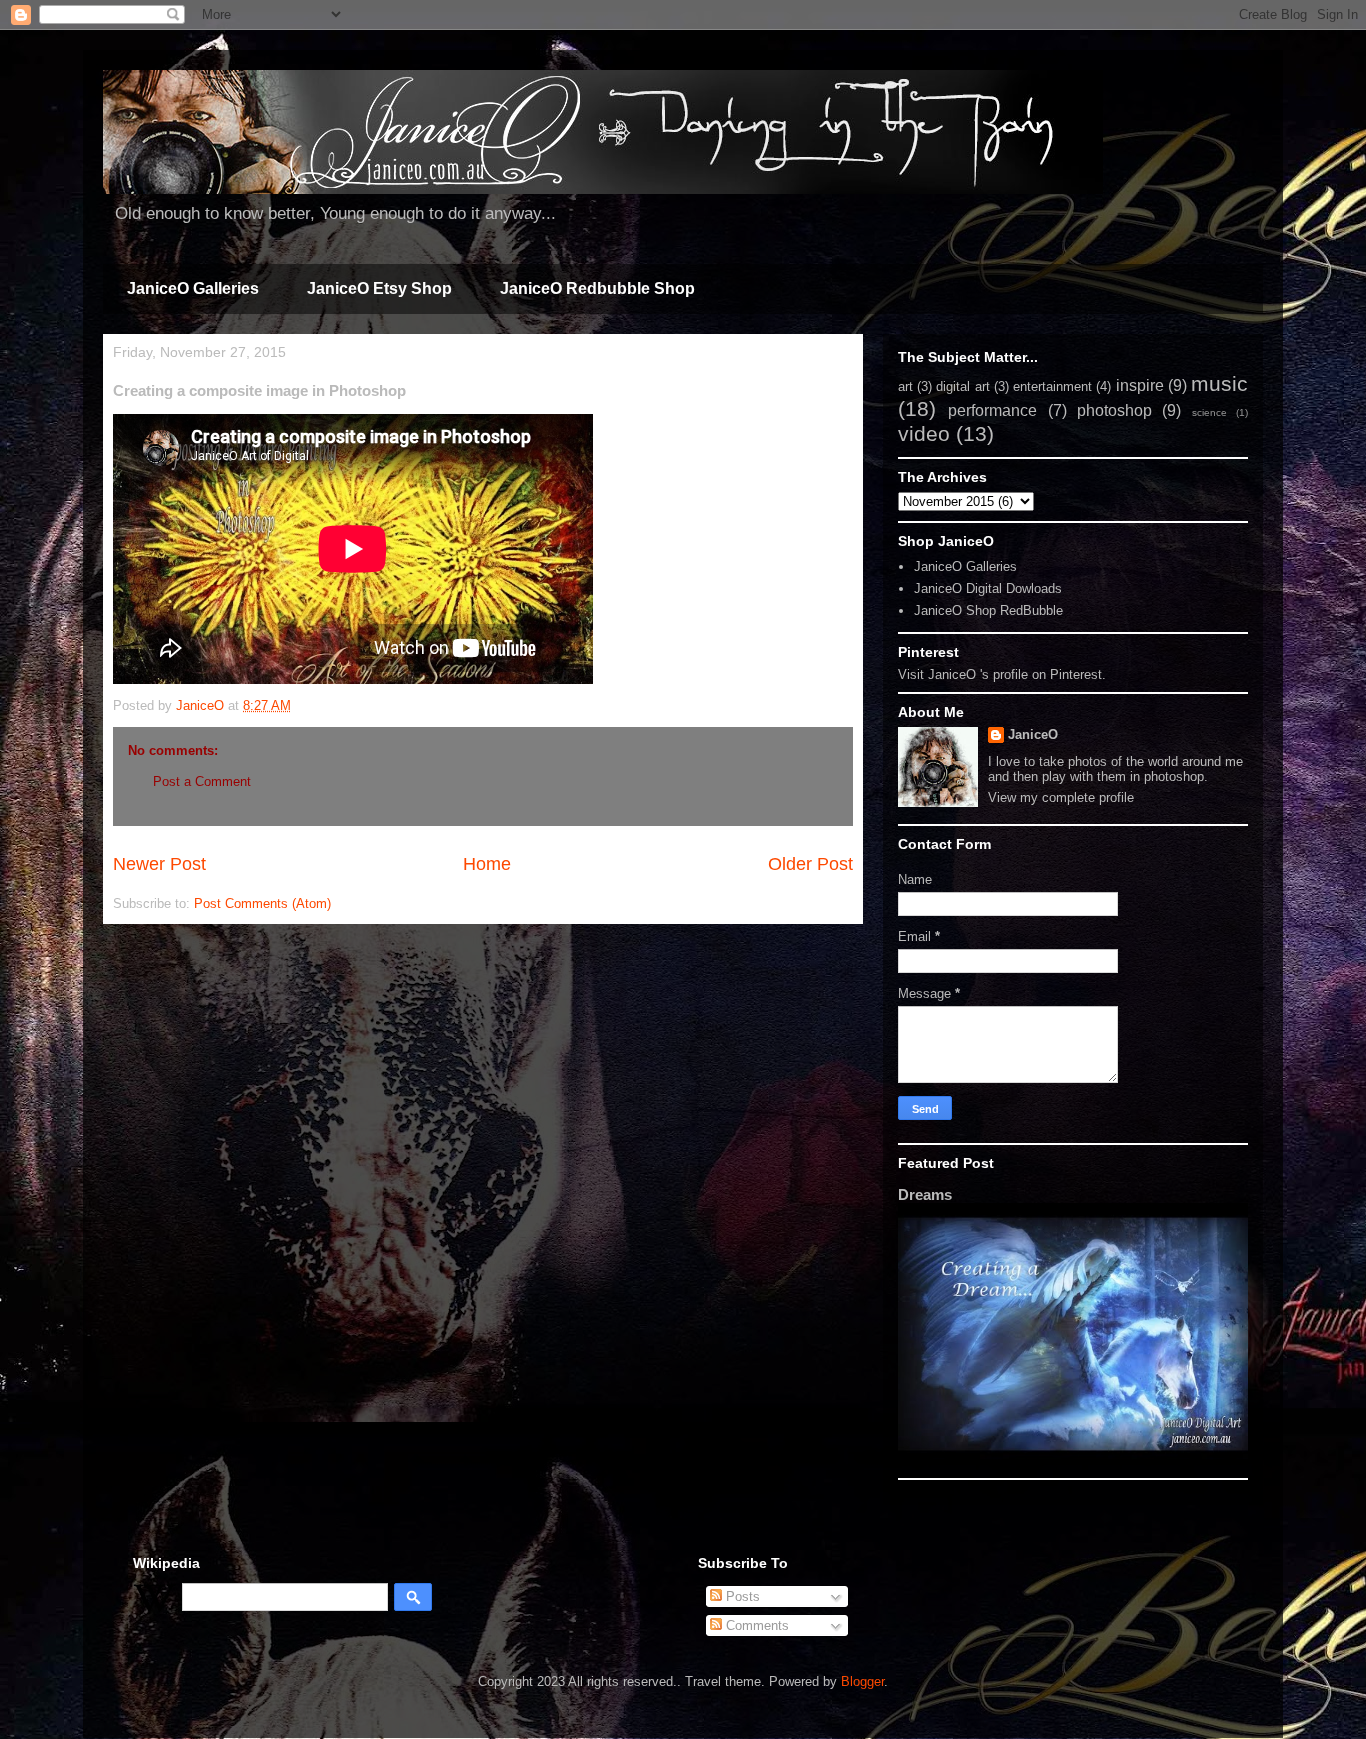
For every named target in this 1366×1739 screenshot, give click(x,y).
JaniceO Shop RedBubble (988, 610)
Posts (741, 1596)
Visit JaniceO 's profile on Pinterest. (1002, 674)
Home (487, 864)
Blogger (862, 1681)
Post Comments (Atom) (262, 903)
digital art (962, 386)
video (924, 433)
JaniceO (1033, 734)
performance (992, 410)
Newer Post (159, 864)
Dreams (925, 1194)
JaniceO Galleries (193, 288)
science (1209, 412)
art (905, 386)
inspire (1140, 385)
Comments (755, 1625)
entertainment (1052, 386)
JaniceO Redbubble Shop (597, 288)
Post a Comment (202, 781)
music (1219, 383)
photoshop (1114, 410)
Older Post (810, 864)
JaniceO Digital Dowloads (988, 588)
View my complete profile (1061, 797)
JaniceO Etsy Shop (379, 288)
